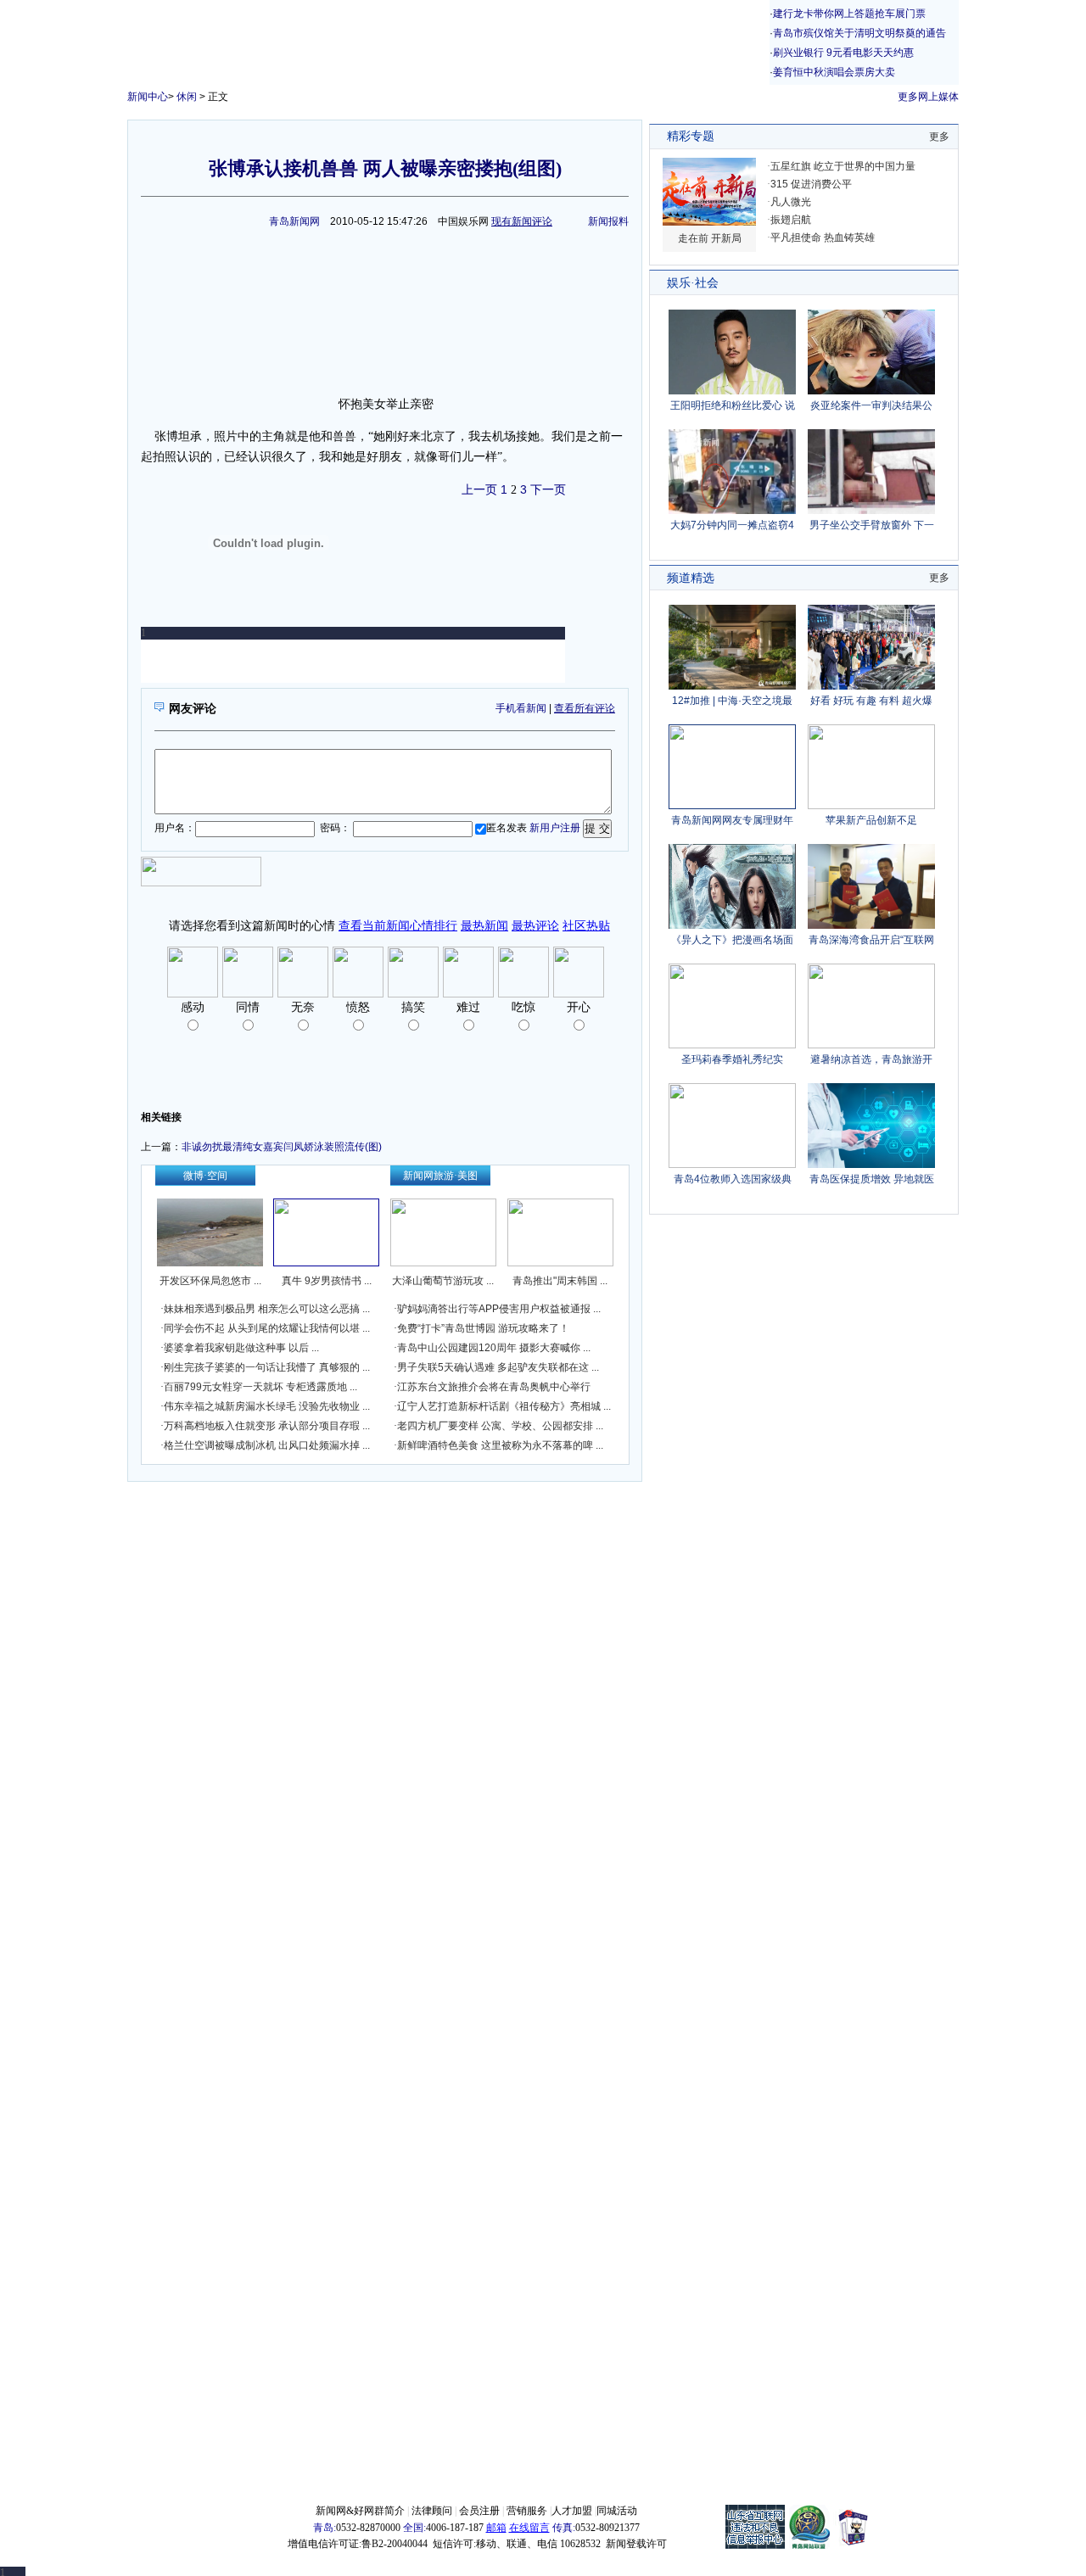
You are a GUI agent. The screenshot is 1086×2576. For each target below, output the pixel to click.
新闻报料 (608, 221)
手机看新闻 (521, 708)
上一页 (479, 489)
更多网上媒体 (928, 97)
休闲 (187, 97)
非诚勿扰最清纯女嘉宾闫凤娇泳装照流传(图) (282, 1147)
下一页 (548, 489)
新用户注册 (555, 828)
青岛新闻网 (294, 221)
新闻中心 (148, 97)
